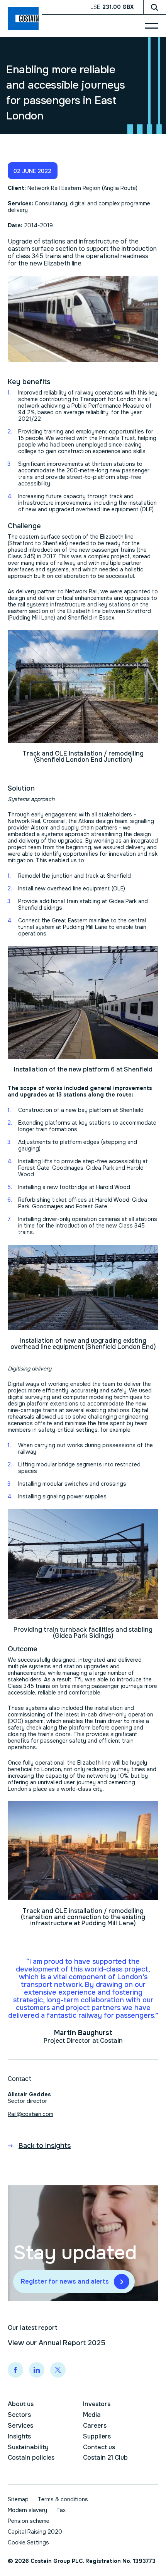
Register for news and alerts (65, 2281)
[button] (33, 171)
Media (92, 2415)
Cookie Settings (28, 2543)
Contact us (99, 2447)
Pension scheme (29, 2521)
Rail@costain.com (30, 2114)
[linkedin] (37, 2370)
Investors (97, 2404)
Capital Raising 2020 (35, 2532)
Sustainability (28, 2447)
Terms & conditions (63, 2499)
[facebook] (15, 2370)
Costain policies (31, 2458)
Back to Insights (45, 2146)
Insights (19, 2436)
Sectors (19, 2415)
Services (20, 2426)
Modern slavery (27, 2510)
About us (21, 2404)
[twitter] (58, 2370)
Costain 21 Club (105, 2458)
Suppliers (97, 2436)
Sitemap (18, 2499)
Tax (61, 2510)
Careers (95, 2426)
